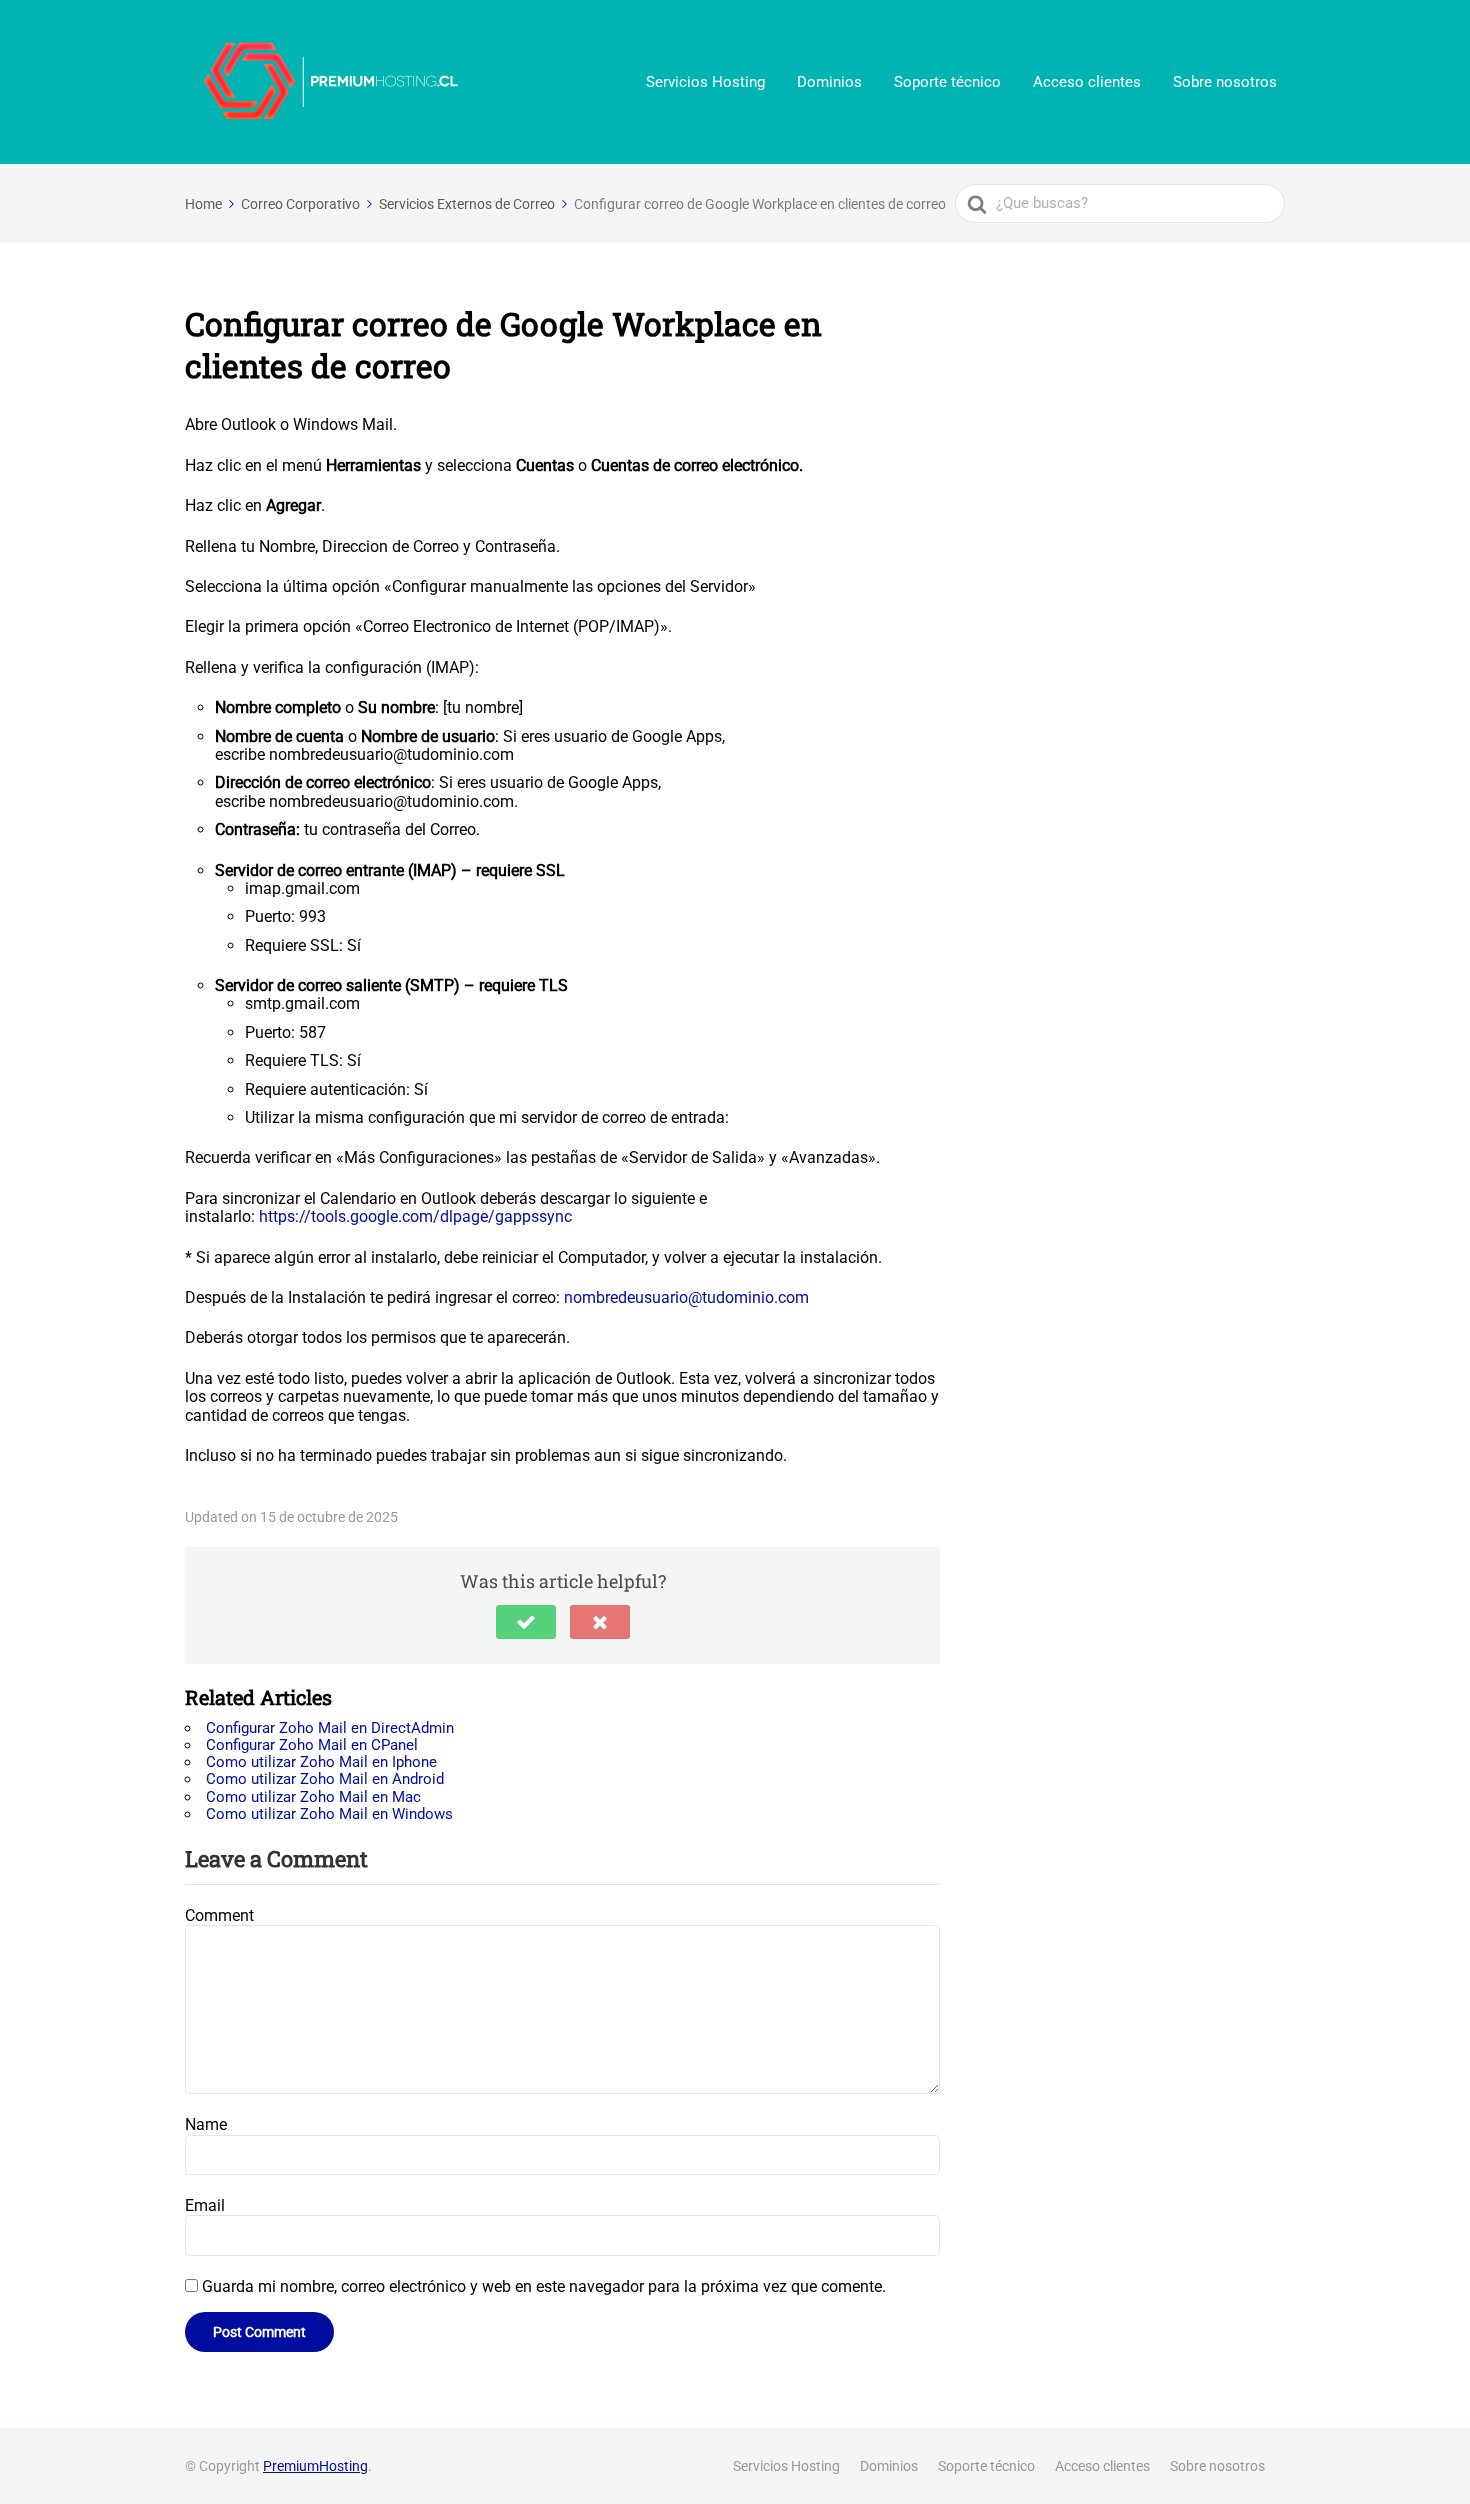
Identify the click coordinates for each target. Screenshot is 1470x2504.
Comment (219, 1915)
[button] (526, 1622)
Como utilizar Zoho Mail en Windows (329, 1814)
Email (205, 2205)
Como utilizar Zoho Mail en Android (325, 1779)
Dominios (829, 82)
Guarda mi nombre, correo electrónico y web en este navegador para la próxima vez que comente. (544, 2286)
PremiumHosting (315, 2466)
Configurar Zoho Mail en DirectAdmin (330, 1728)
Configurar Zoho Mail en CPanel (312, 1745)
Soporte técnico (947, 82)
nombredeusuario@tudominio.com (686, 1297)
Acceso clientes (1087, 82)
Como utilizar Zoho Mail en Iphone (321, 1762)
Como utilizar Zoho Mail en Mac (313, 1797)
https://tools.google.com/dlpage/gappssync (415, 1216)
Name (206, 2124)
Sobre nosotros (1225, 82)
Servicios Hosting (705, 82)
